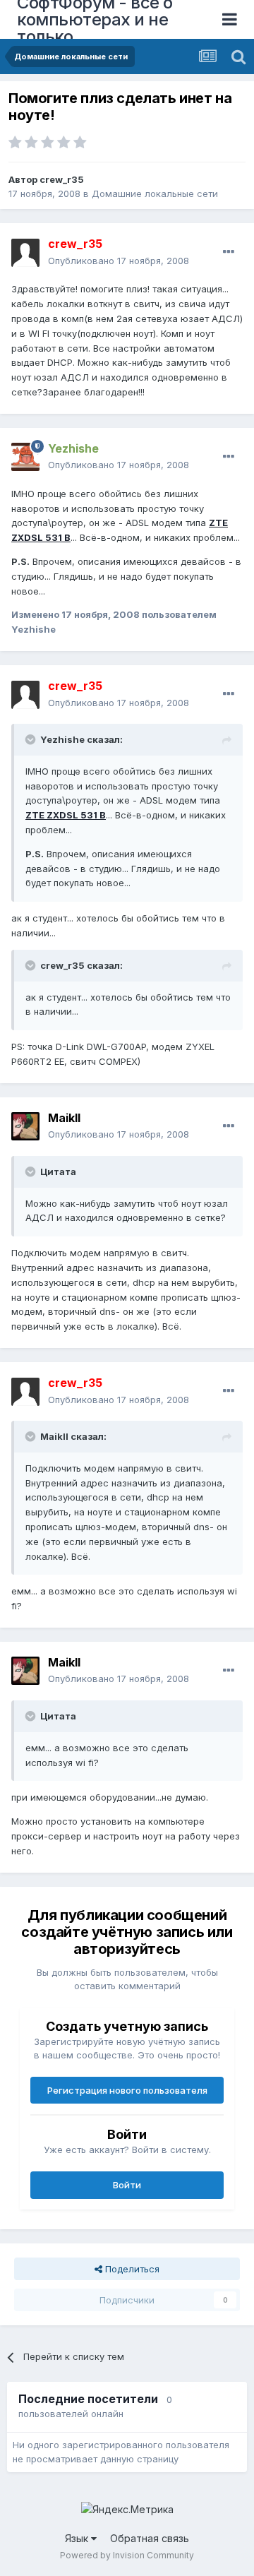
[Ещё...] (229, 252)
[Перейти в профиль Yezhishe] (25, 457)
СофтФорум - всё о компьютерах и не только (95, 19)
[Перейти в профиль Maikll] (25, 1126)
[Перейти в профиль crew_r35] (25, 253)
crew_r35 (62, 179)
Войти (127, 2185)
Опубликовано (119, 261)
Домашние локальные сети (155, 193)
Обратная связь (150, 2538)
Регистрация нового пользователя (127, 2090)
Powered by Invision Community (127, 2555)
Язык (78, 2538)
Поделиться (131, 2269)
